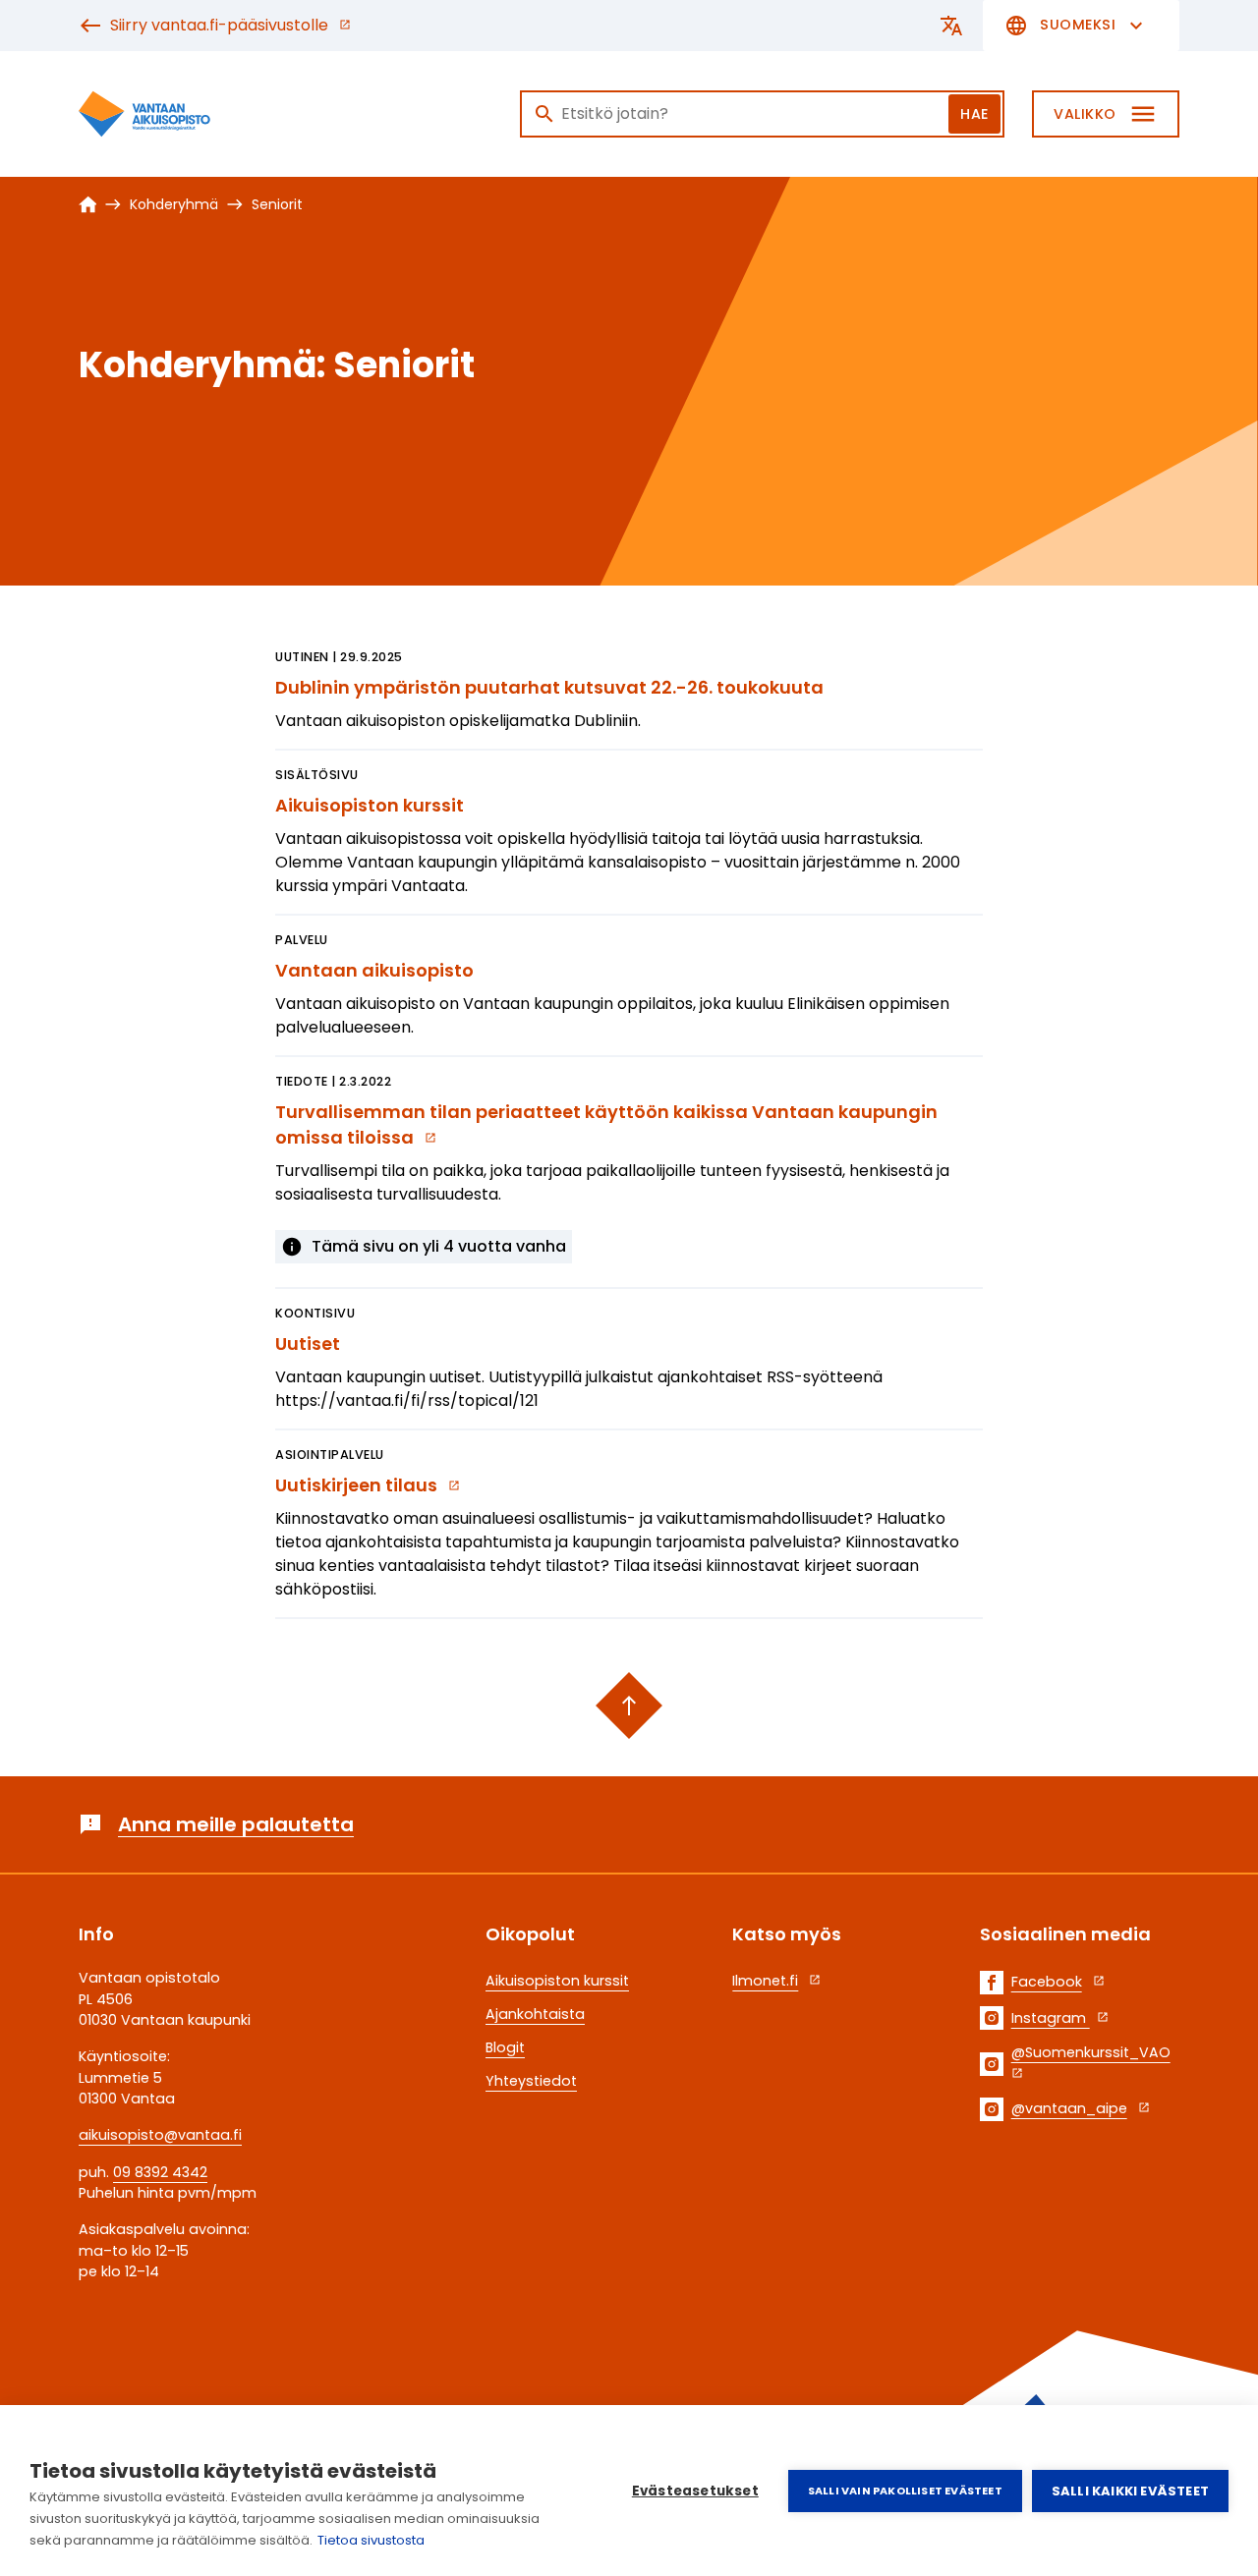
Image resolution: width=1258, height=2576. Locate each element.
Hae (974, 114)
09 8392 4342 (160, 2172)
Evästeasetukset (695, 2491)
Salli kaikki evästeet (1130, 2491)
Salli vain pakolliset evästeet (905, 2491)
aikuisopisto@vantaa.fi (160, 2135)
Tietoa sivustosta (371, 2540)
